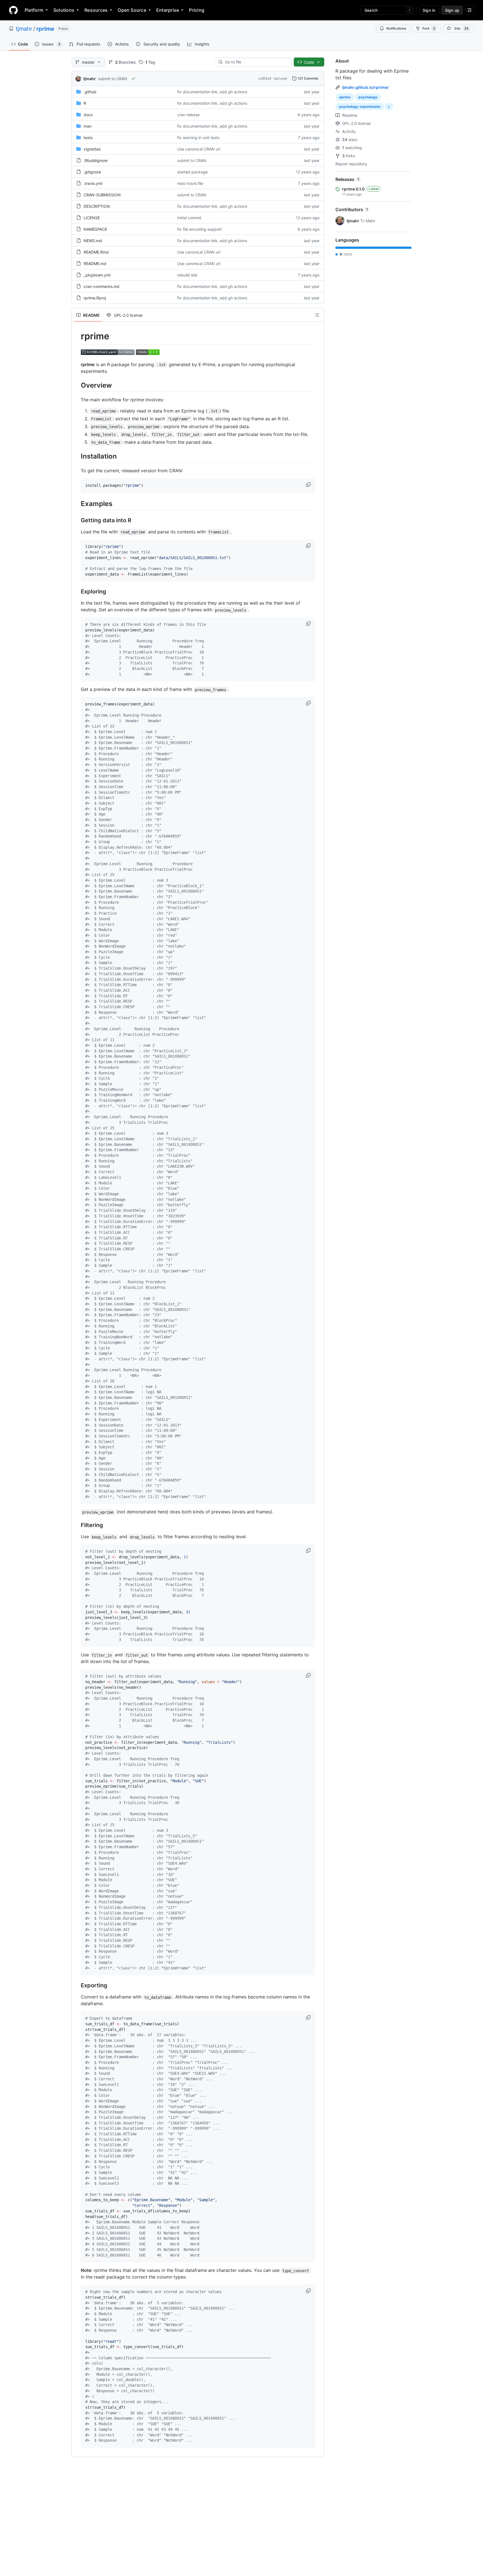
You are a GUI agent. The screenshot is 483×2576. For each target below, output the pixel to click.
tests (88, 138)
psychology (368, 97)
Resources (96, 10)
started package (192, 172)
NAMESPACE (95, 229)
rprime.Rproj (95, 298)
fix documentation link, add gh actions (212, 92)
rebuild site (187, 275)
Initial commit (189, 218)
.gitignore (92, 172)
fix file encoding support (199, 229)
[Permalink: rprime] (77, 336)
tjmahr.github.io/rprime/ (365, 87)
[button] (309, 485)
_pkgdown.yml (97, 275)
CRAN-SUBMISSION (102, 195)
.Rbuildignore (96, 160)
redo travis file (190, 183)
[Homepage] (13, 10)
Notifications (396, 28)
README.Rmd (96, 252)
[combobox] (256, 62)
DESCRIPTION (97, 206)
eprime (345, 97)
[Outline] (317, 315)
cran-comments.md (101, 286)
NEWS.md (93, 241)
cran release (188, 115)
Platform (34, 10)
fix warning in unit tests (198, 138)
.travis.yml (93, 183)
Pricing (197, 10)
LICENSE (92, 218)
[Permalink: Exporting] (77, 1986)
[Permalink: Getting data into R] (77, 521)
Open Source (132, 10)
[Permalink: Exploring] (77, 592)
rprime (45, 29)
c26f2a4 (265, 78)
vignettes (92, 149)
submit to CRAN (113, 79)
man (87, 126)
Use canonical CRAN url (199, 149)
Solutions (64, 10)
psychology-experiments (360, 107)
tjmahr (24, 29)
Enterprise (168, 10)
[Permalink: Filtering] (77, 1525)
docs (88, 115)
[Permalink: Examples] (77, 504)
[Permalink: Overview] (77, 385)
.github (90, 92)
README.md (95, 263)
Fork (429, 28)
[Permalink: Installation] (77, 456)
